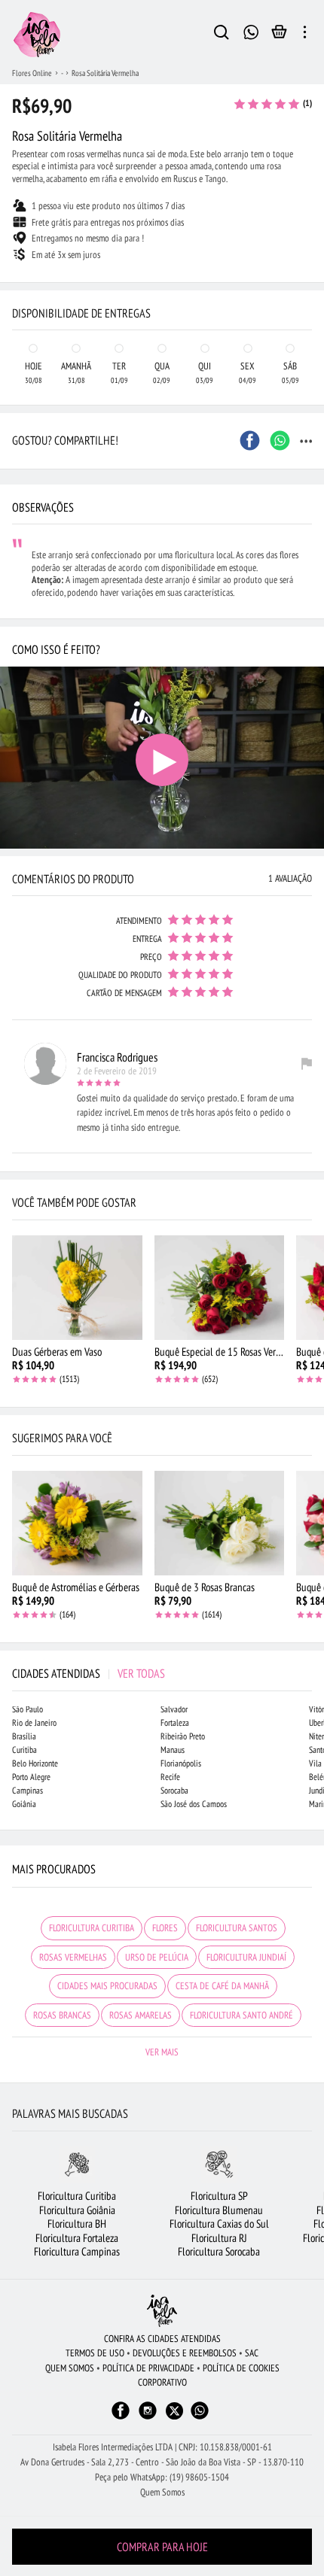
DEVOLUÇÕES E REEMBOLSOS (185, 2353)
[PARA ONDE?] (222, 35)
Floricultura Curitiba (77, 2196)
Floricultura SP (219, 2196)
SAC (252, 2353)
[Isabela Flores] (162, 2311)
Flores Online (32, 73)
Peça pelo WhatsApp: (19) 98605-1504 (162, 2477)
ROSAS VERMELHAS (73, 1957)
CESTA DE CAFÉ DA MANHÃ (222, 1986)
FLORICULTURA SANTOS (237, 1928)
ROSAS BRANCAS (62, 2015)
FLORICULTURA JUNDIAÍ (246, 1957)
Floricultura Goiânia (77, 2210)
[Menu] (305, 35)
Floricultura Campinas (77, 2251)
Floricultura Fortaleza (77, 2238)
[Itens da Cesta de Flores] (279, 35)
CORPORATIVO (162, 2382)
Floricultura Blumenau (219, 2210)
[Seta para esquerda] (15, 283)
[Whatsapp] (200, 2418)
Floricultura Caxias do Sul (219, 2224)
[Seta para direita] (309, 283)
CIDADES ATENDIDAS (89, 1673)
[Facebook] (121, 2418)
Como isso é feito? (56, 649)
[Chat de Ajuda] (251, 30)
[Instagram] (148, 2418)
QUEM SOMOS (70, 2368)
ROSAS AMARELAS (141, 2015)
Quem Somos (162, 2492)
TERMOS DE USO (95, 2353)
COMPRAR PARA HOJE (162, 2547)
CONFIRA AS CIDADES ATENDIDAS (162, 2339)
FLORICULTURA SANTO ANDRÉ (241, 2015)
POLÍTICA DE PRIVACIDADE (148, 2368)
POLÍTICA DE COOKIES (241, 2368)
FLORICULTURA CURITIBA (92, 1928)
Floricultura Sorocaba (219, 2251)
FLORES (165, 1928)
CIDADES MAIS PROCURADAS (107, 1986)
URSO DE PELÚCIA (157, 1957)
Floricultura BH (77, 2224)
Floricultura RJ (219, 2238)
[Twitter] (174, 2411)
